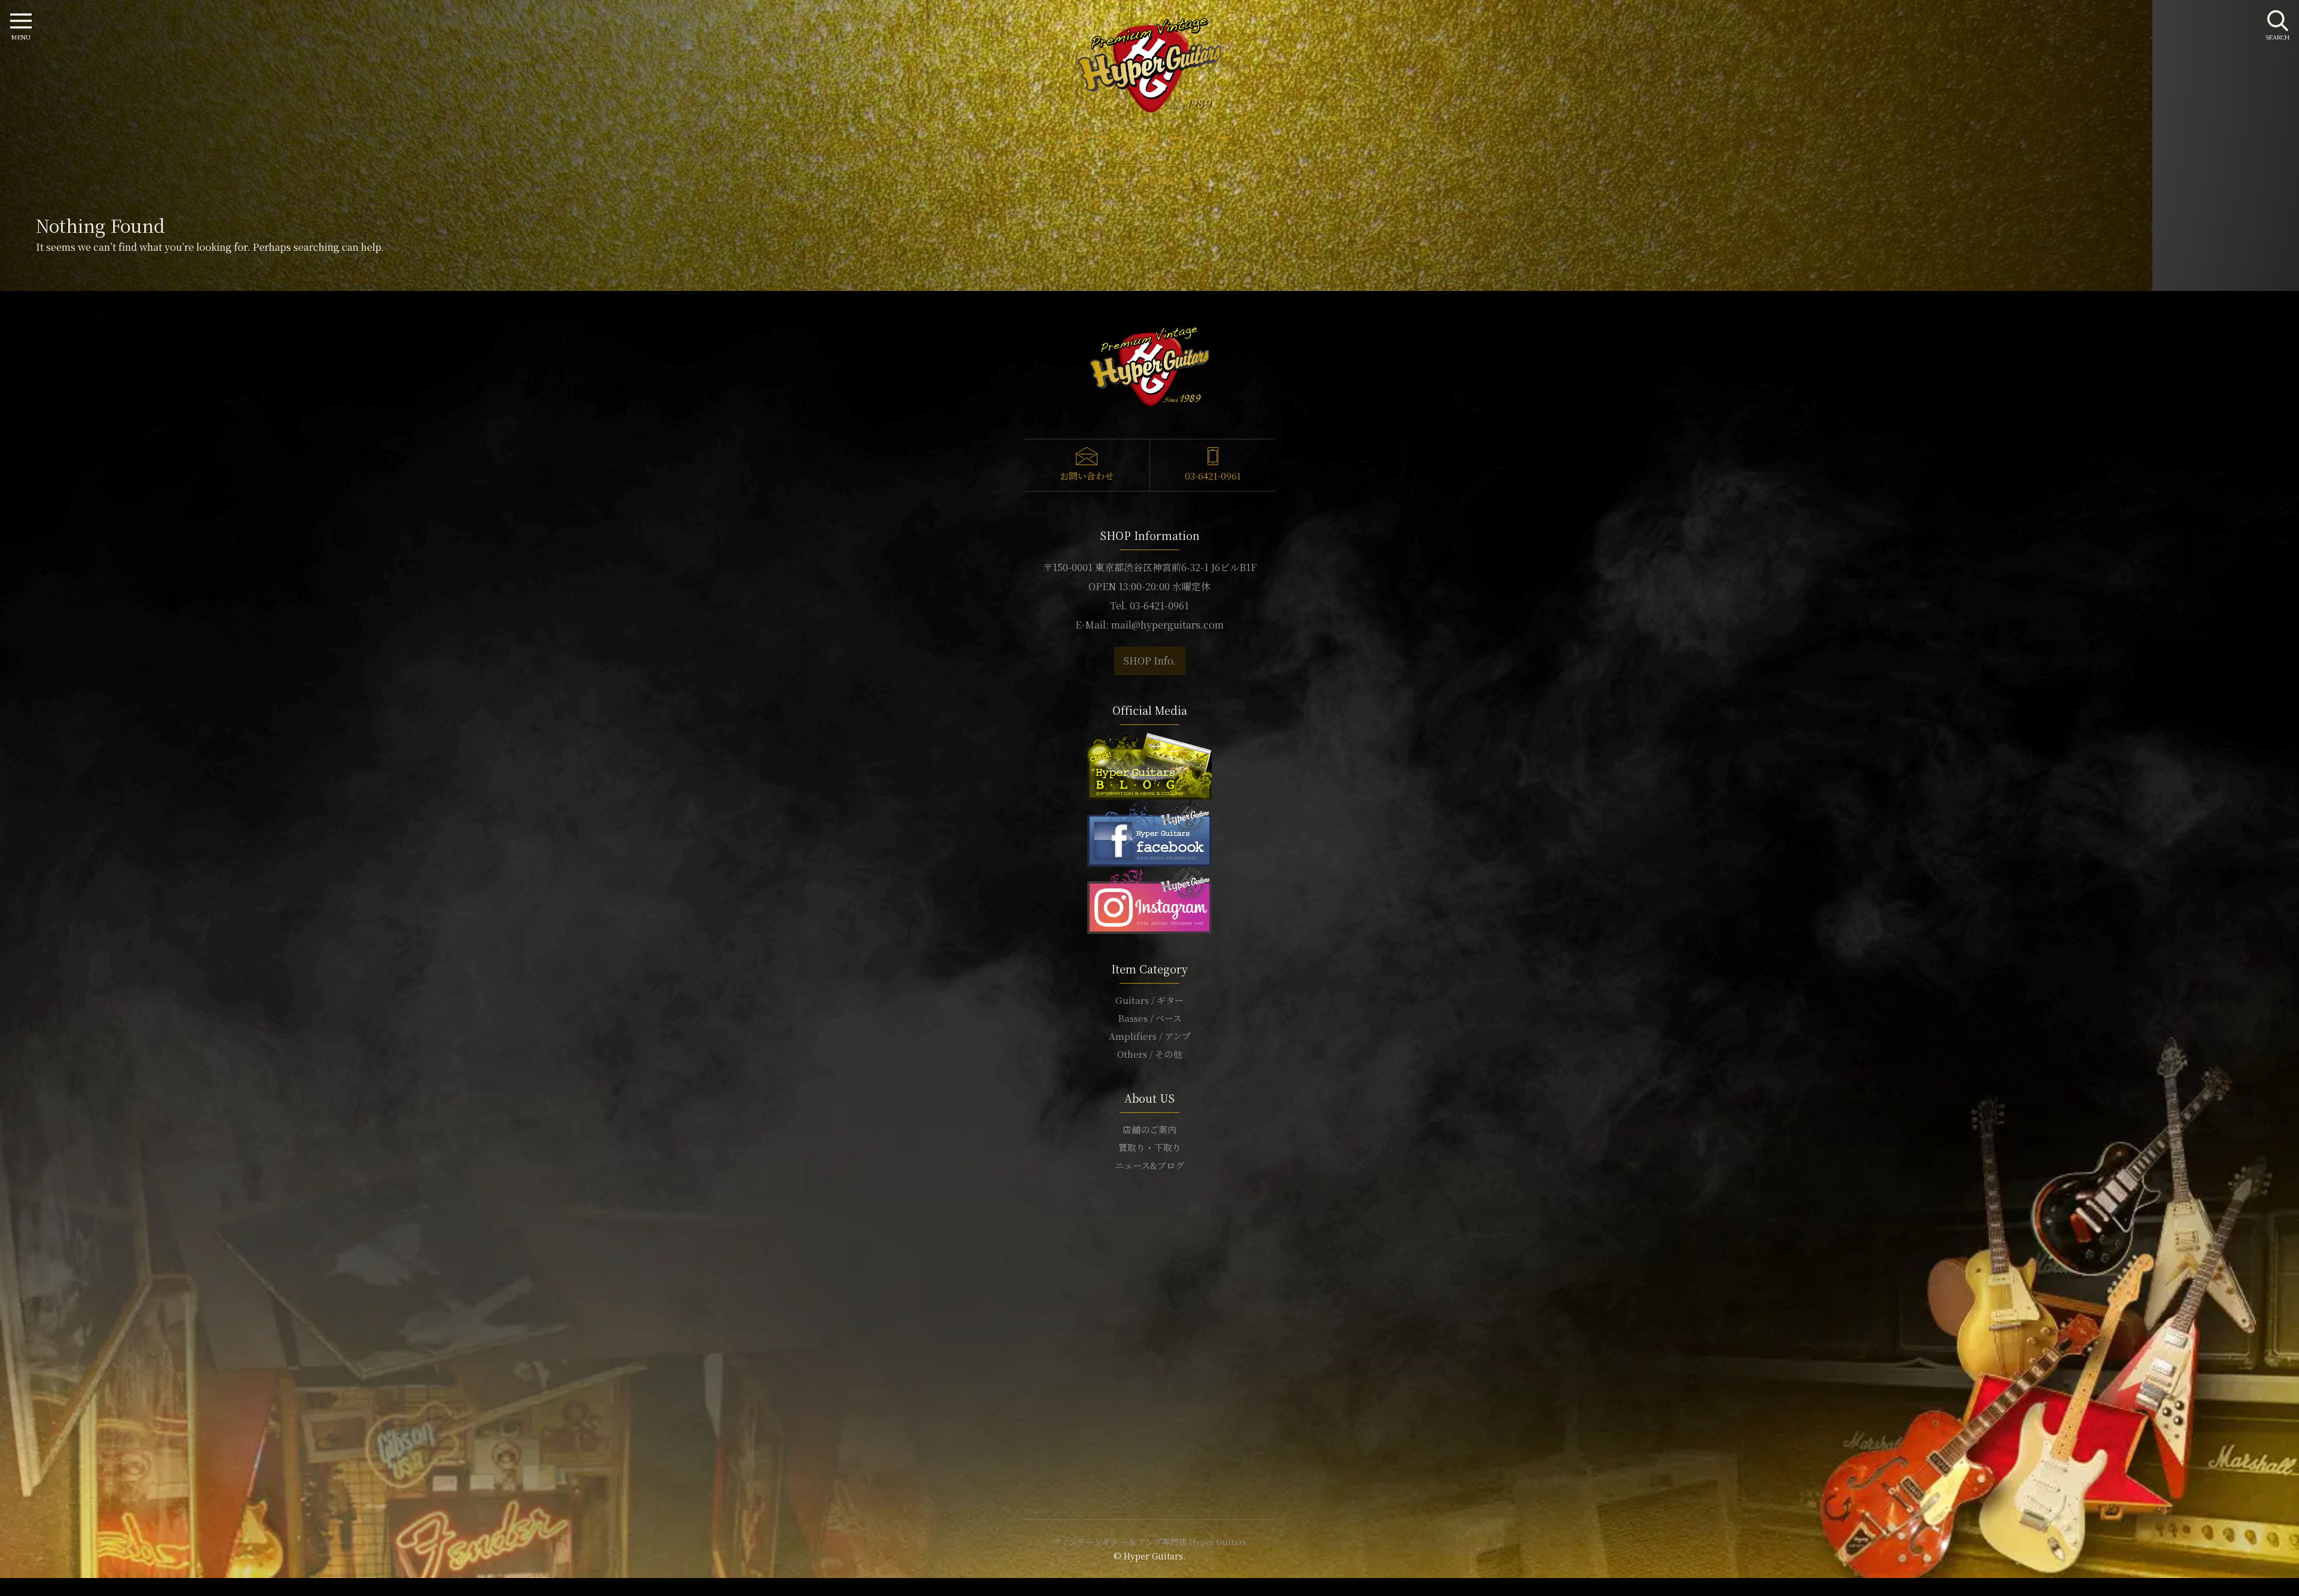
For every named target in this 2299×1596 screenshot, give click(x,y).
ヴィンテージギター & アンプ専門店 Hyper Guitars (1149, 1542)
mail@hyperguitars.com (1167, 625)
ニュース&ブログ (1149, 1165)
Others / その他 (1149, 1054)
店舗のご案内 (1149, 1129)
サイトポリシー (1149, 1219)
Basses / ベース (1150, 1018)
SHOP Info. (1150, 661)
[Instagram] (1149, 899)
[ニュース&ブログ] (1149, 765)
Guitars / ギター (1149, 1000)
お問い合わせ (1087, 476)
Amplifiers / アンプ (1150, 1036)
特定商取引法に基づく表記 (1149, 1237)
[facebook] (1149, 832)
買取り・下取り (1150, 1147)
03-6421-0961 (1213, 476)
